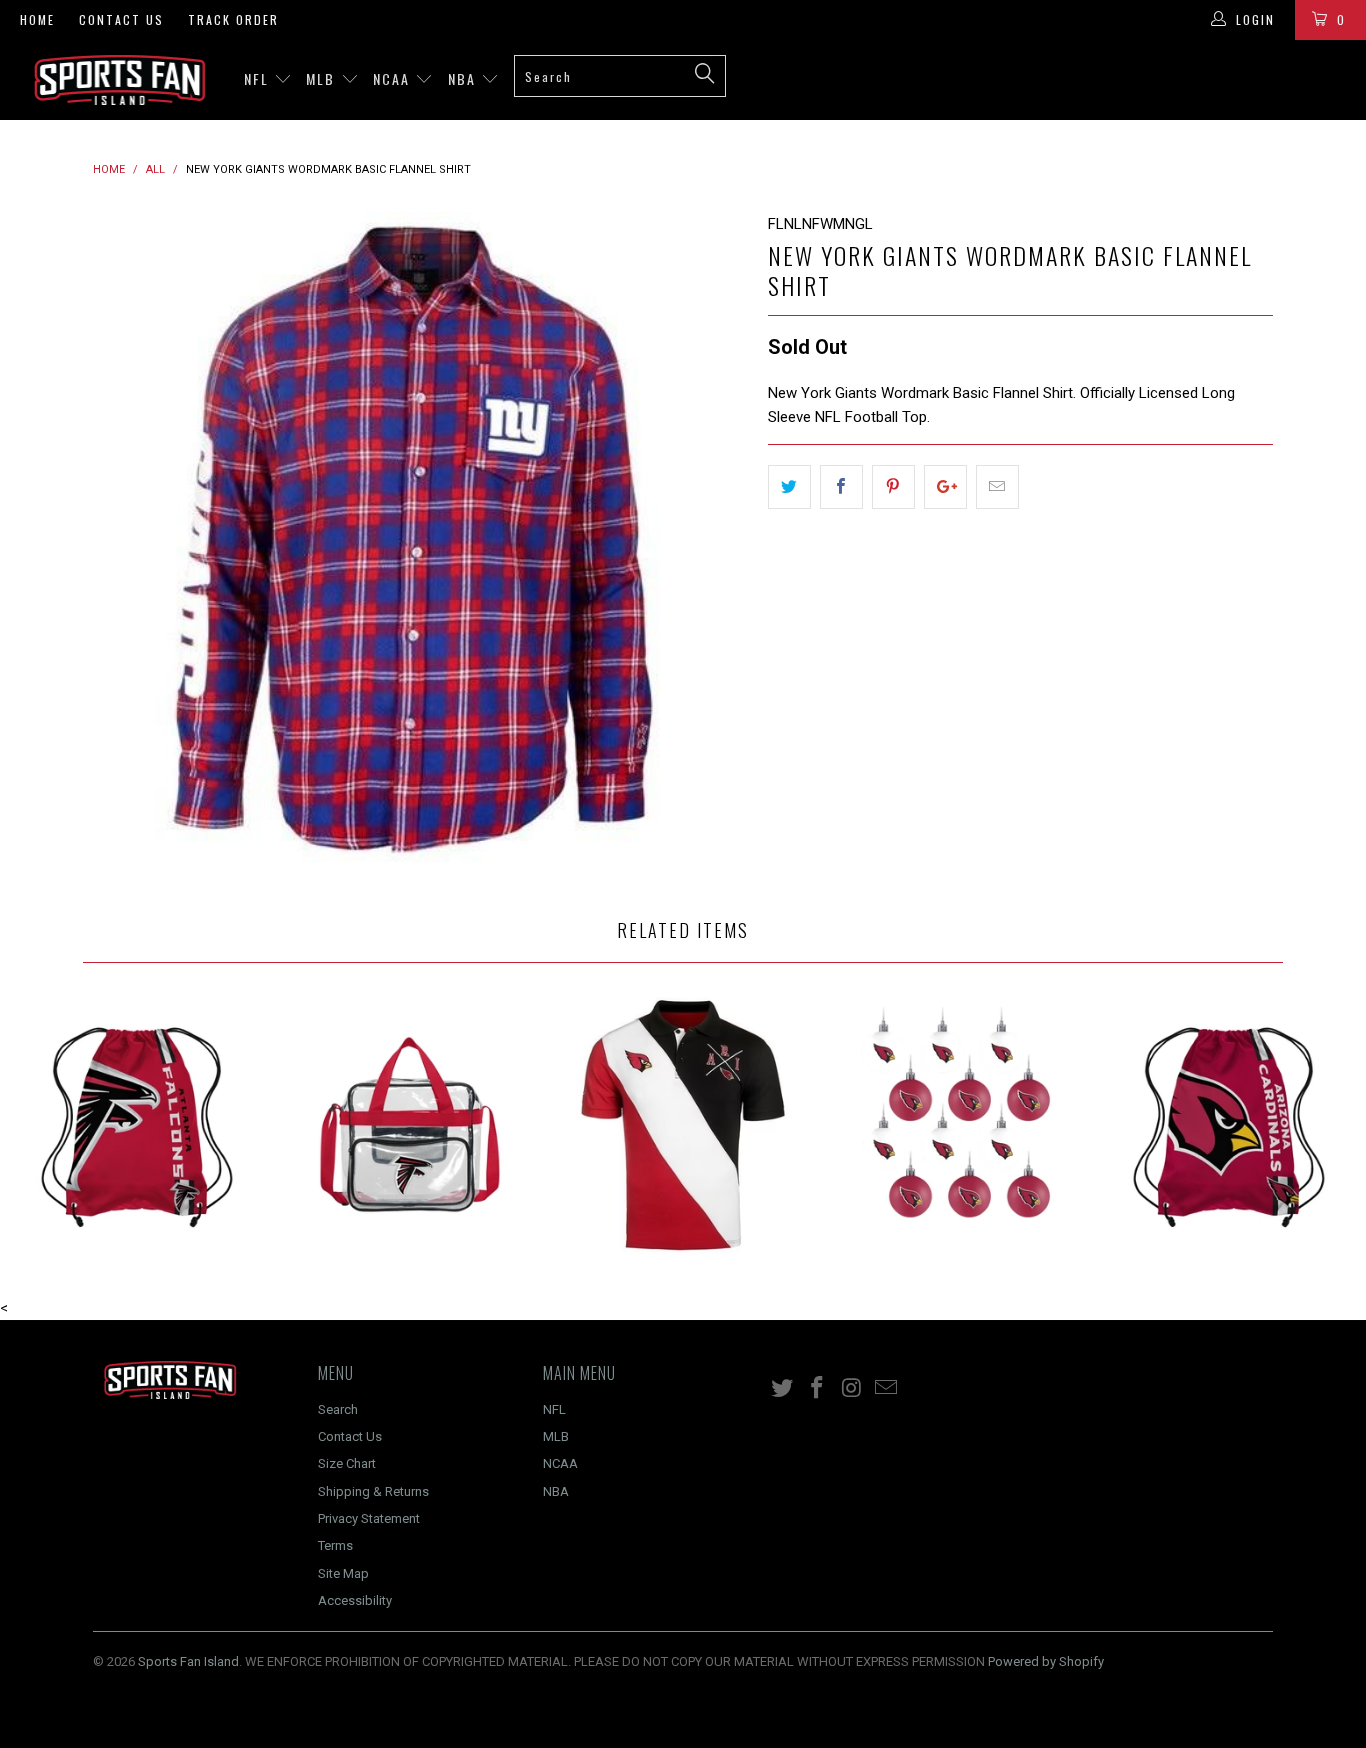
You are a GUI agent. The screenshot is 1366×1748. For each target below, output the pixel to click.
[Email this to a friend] (997, 487)
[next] (713, 539)
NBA (464, 78)
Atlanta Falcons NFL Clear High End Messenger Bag (409, 1124)
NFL (259, 78)
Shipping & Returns (373, 1491)
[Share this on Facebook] (841, 487)
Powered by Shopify (1046, 1661)
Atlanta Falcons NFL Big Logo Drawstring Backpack (136, 1124)
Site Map (343, 1573)
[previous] (128, 539)
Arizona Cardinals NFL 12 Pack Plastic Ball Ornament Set (956, 1124)
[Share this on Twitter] (789, 487)
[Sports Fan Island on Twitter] (783, 1389)
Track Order (233, 19)
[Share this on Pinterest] (893, 487)
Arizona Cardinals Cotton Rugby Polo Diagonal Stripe (682, 1124)
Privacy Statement (369, 1518)
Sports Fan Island (188, 1661)
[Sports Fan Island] (119, 80)
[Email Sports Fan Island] (887, 1389)
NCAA (394, 78)
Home (37, 19)
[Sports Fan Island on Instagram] (852, 1389)
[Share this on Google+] (945, 487)
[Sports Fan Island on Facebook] (818, 1389)
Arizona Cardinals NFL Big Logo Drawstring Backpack (1229, 1124)
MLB (323, 78)
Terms (335, 1545)
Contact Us (121, 19)
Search (338, 1409)
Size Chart (347, 1463)
